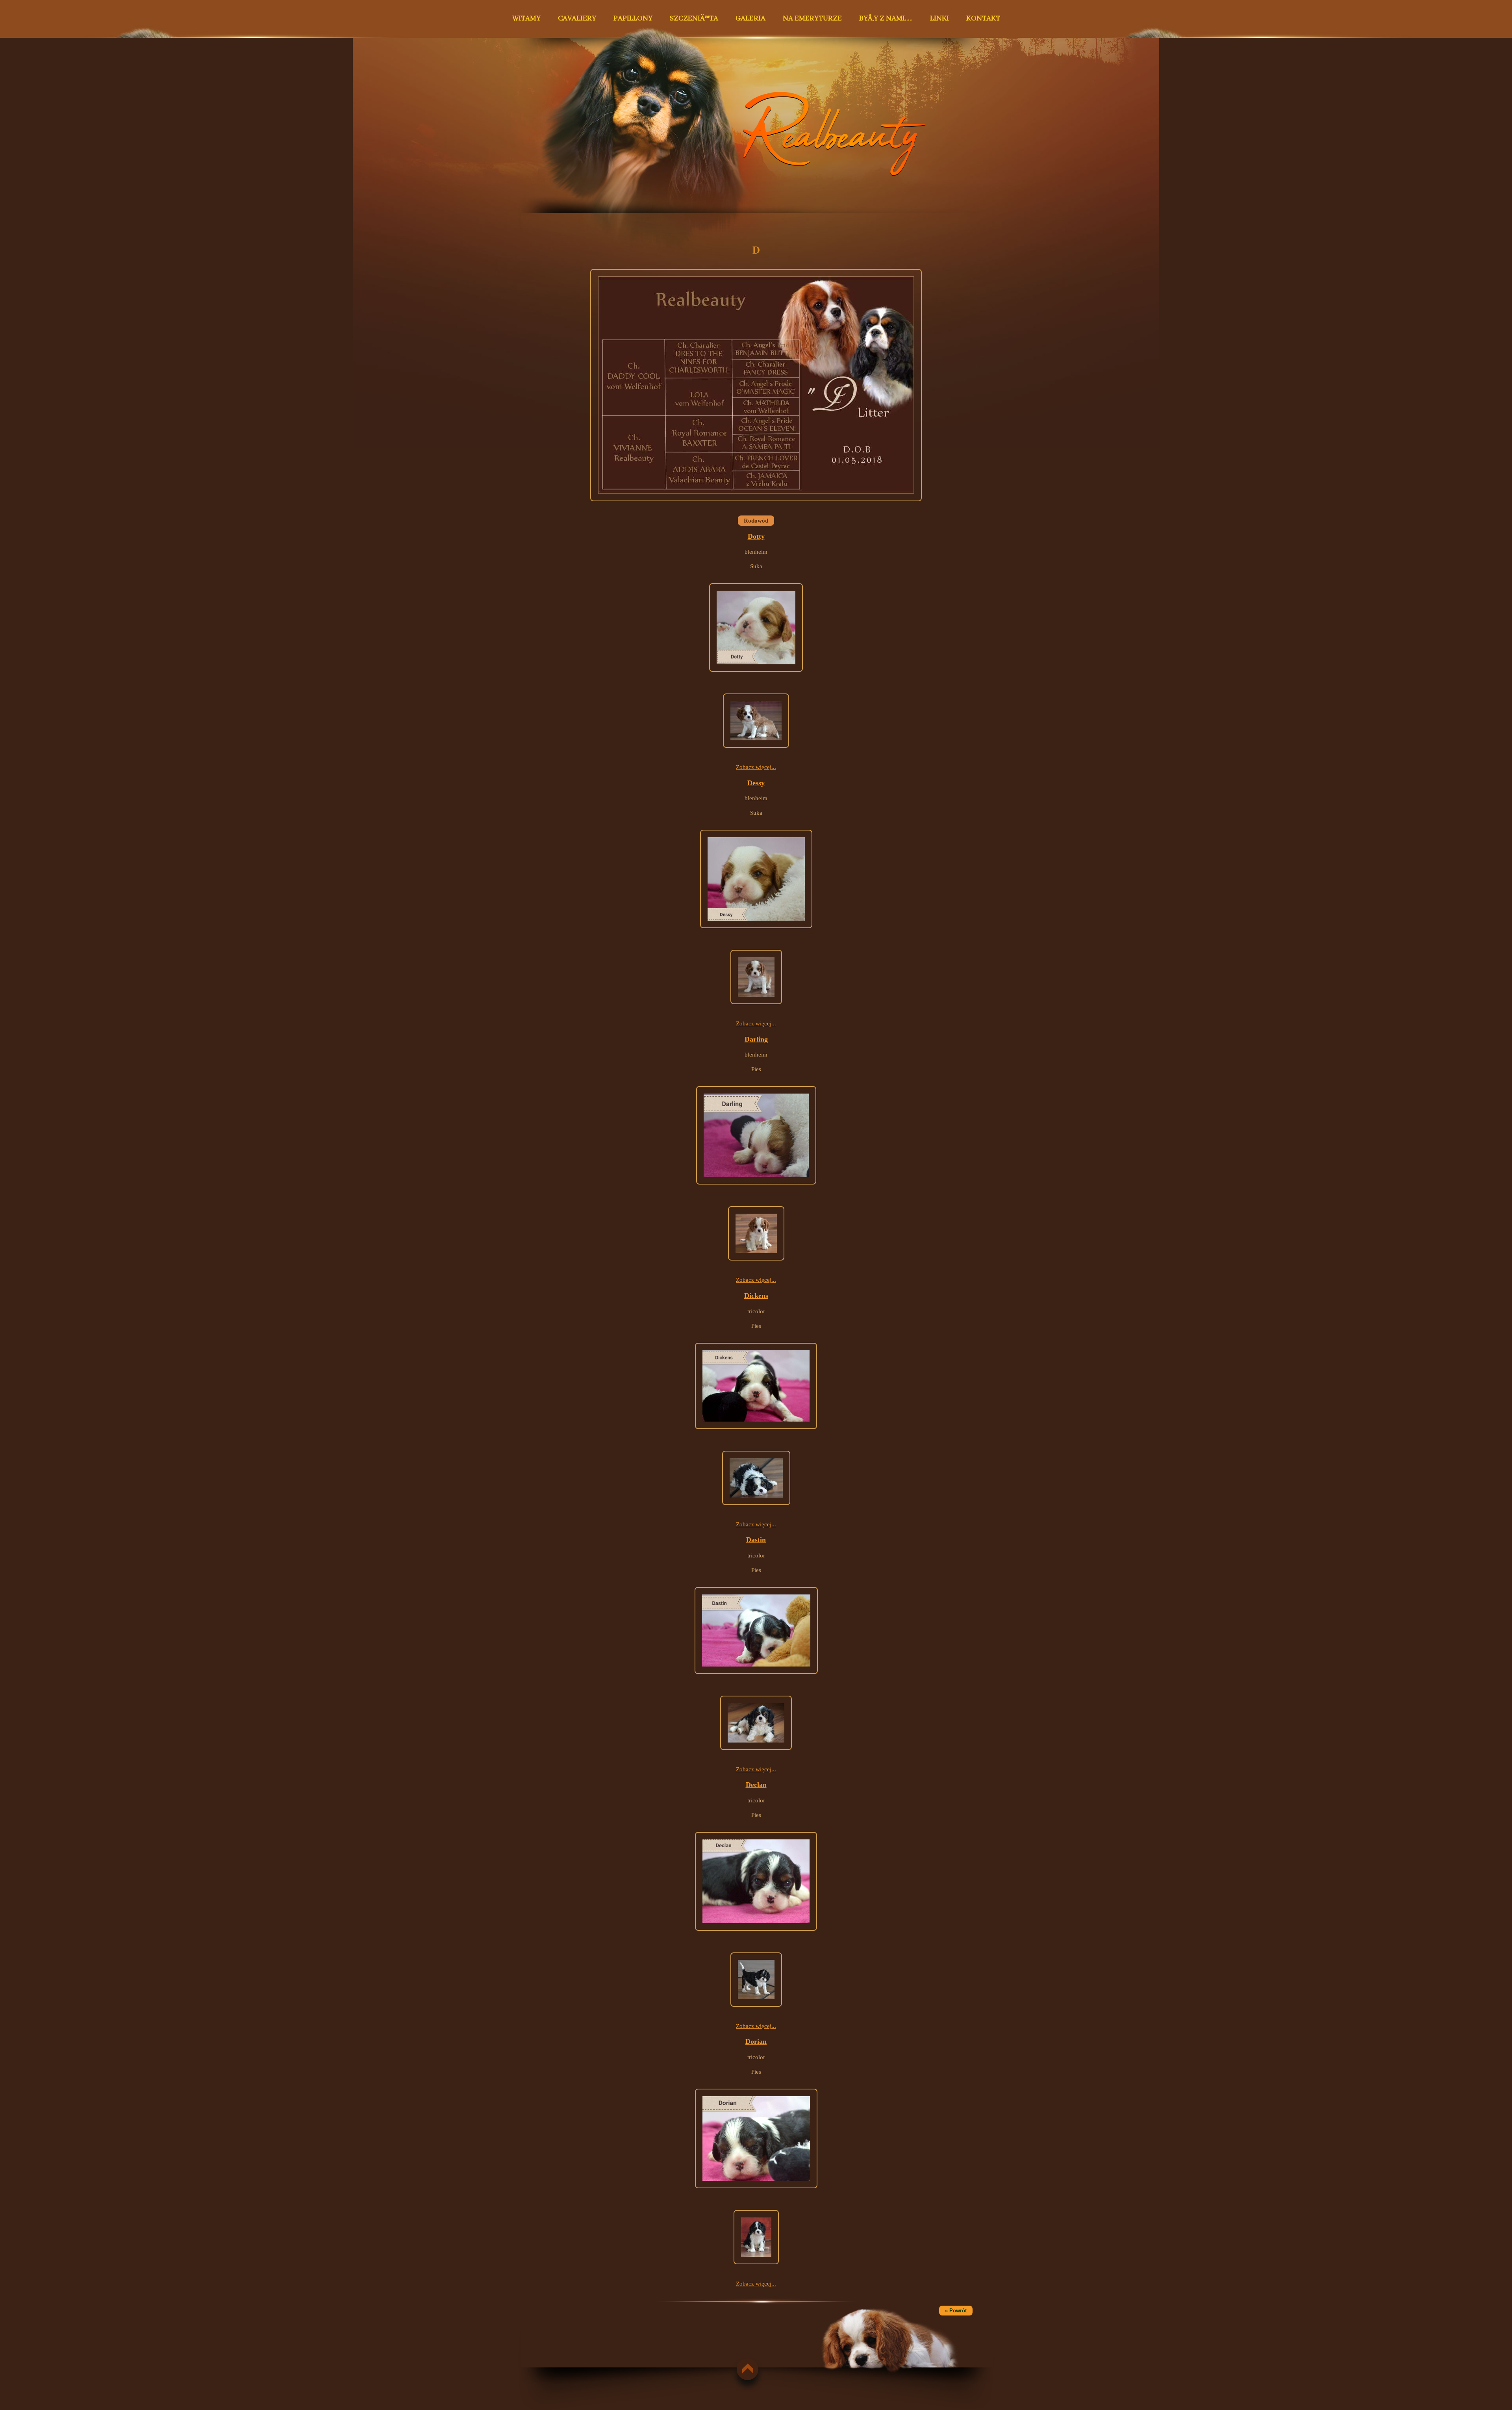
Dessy (756, 783)
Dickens (756, 1296)
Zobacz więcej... (756, 767)
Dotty (756, 536)
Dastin (756, 1540)
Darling (756, 1039)
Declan (756, 1785)
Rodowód (756, 521)
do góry (744, 2369)
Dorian (756, 2041)
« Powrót (956, 2311)
